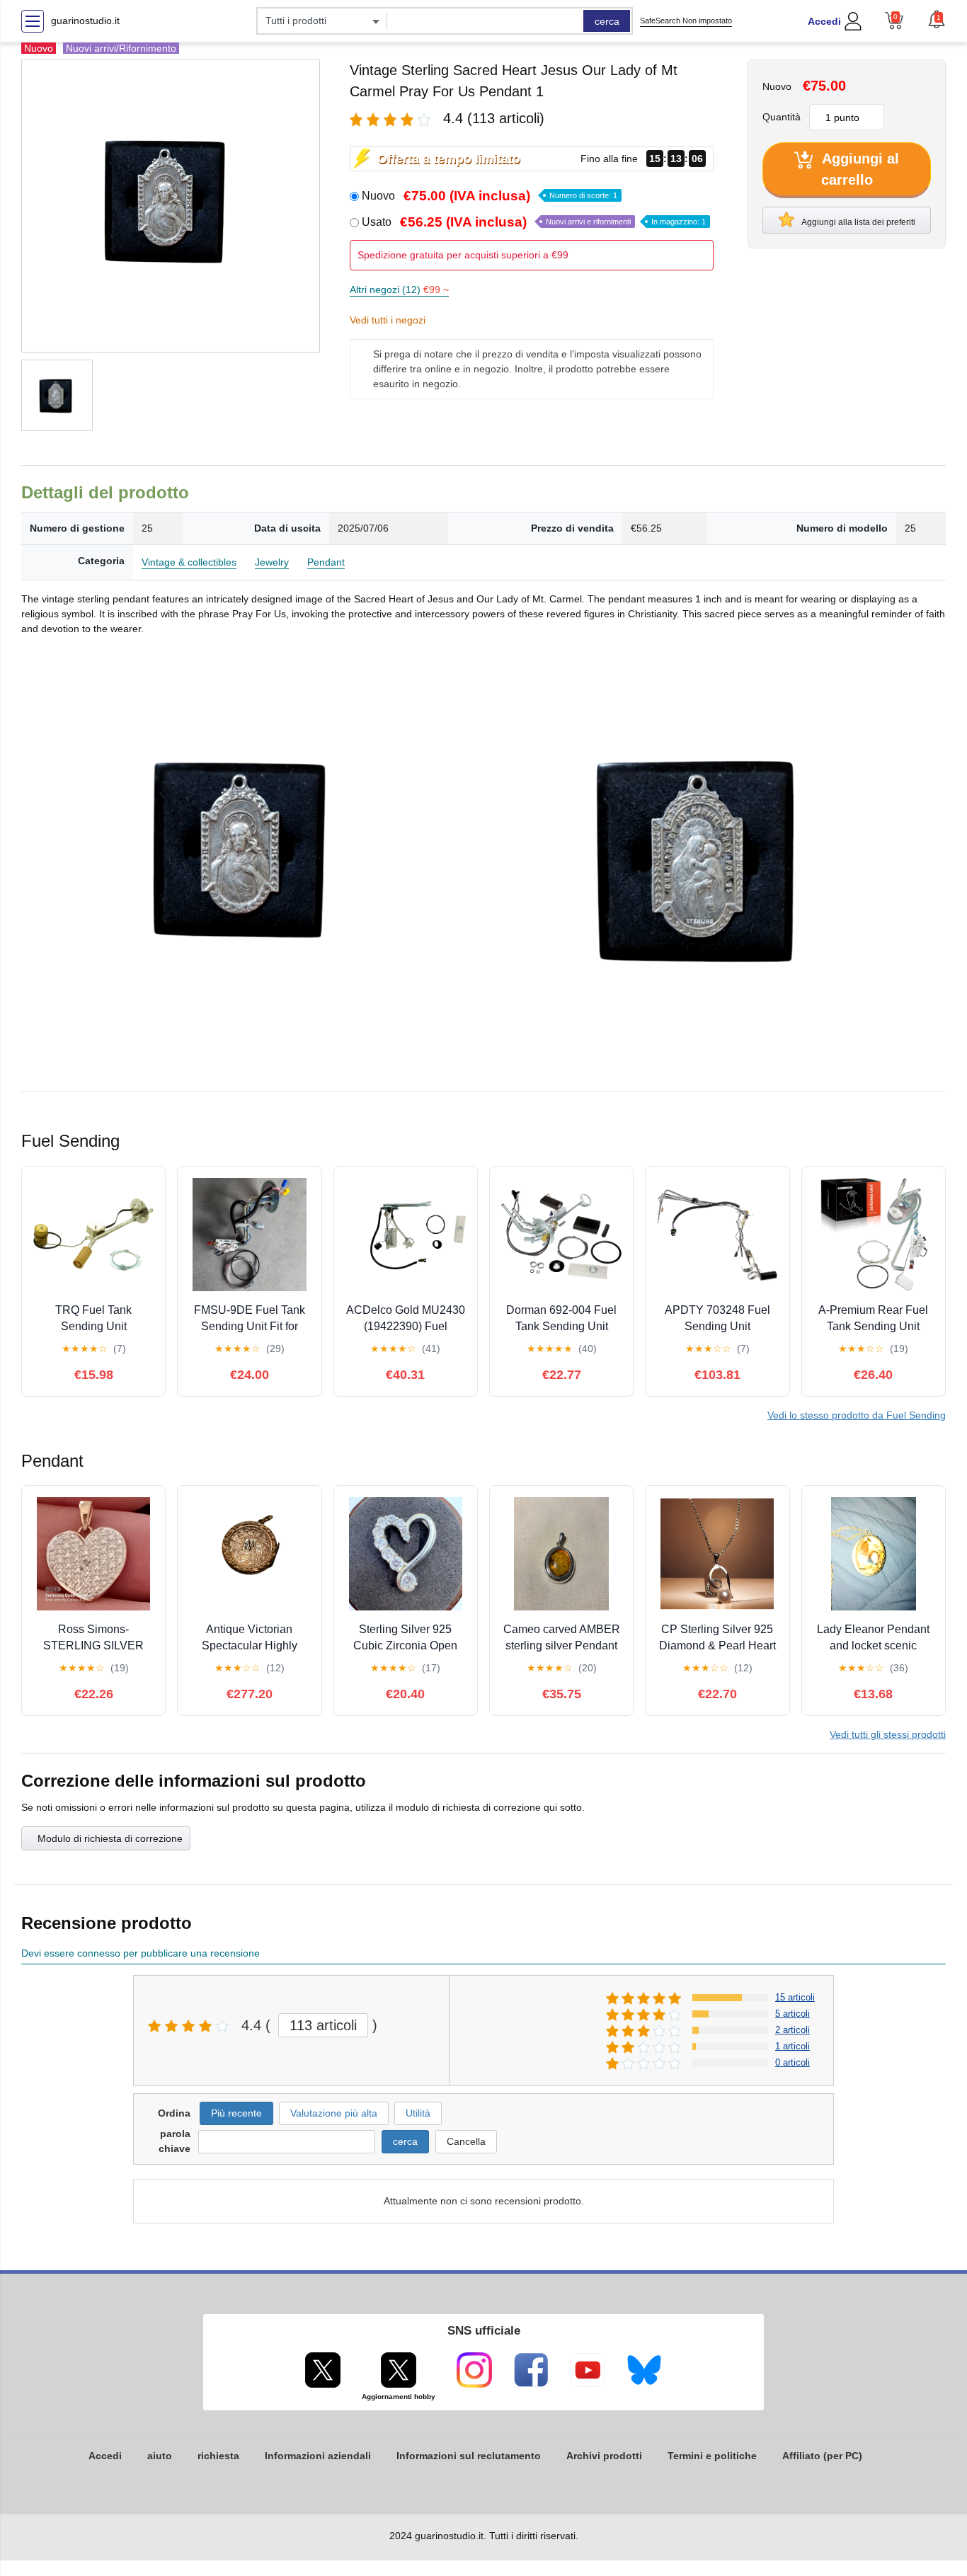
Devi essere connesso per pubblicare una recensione (141, 1953)
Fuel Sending (857, 1415)
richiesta (218, 2456)
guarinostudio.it (85, 21)
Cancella (466, 2141)
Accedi (824, 21)
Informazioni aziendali (318, 2456)
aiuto (160, 2456)
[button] (937, 19)
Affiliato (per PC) (822, 2456)
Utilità (418, 2113)
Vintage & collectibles (189, 562)
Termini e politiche (712, 2456)
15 (795, 1997)
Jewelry (272, 562)
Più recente (236, 2113)
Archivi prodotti (604, 2456)
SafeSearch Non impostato (686, 21)
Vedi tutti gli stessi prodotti (888, 1734)
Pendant (326, 562)
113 (323, 2025)
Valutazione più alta (334, 2113)
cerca (607, 21)
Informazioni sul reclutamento (469, 2456)
